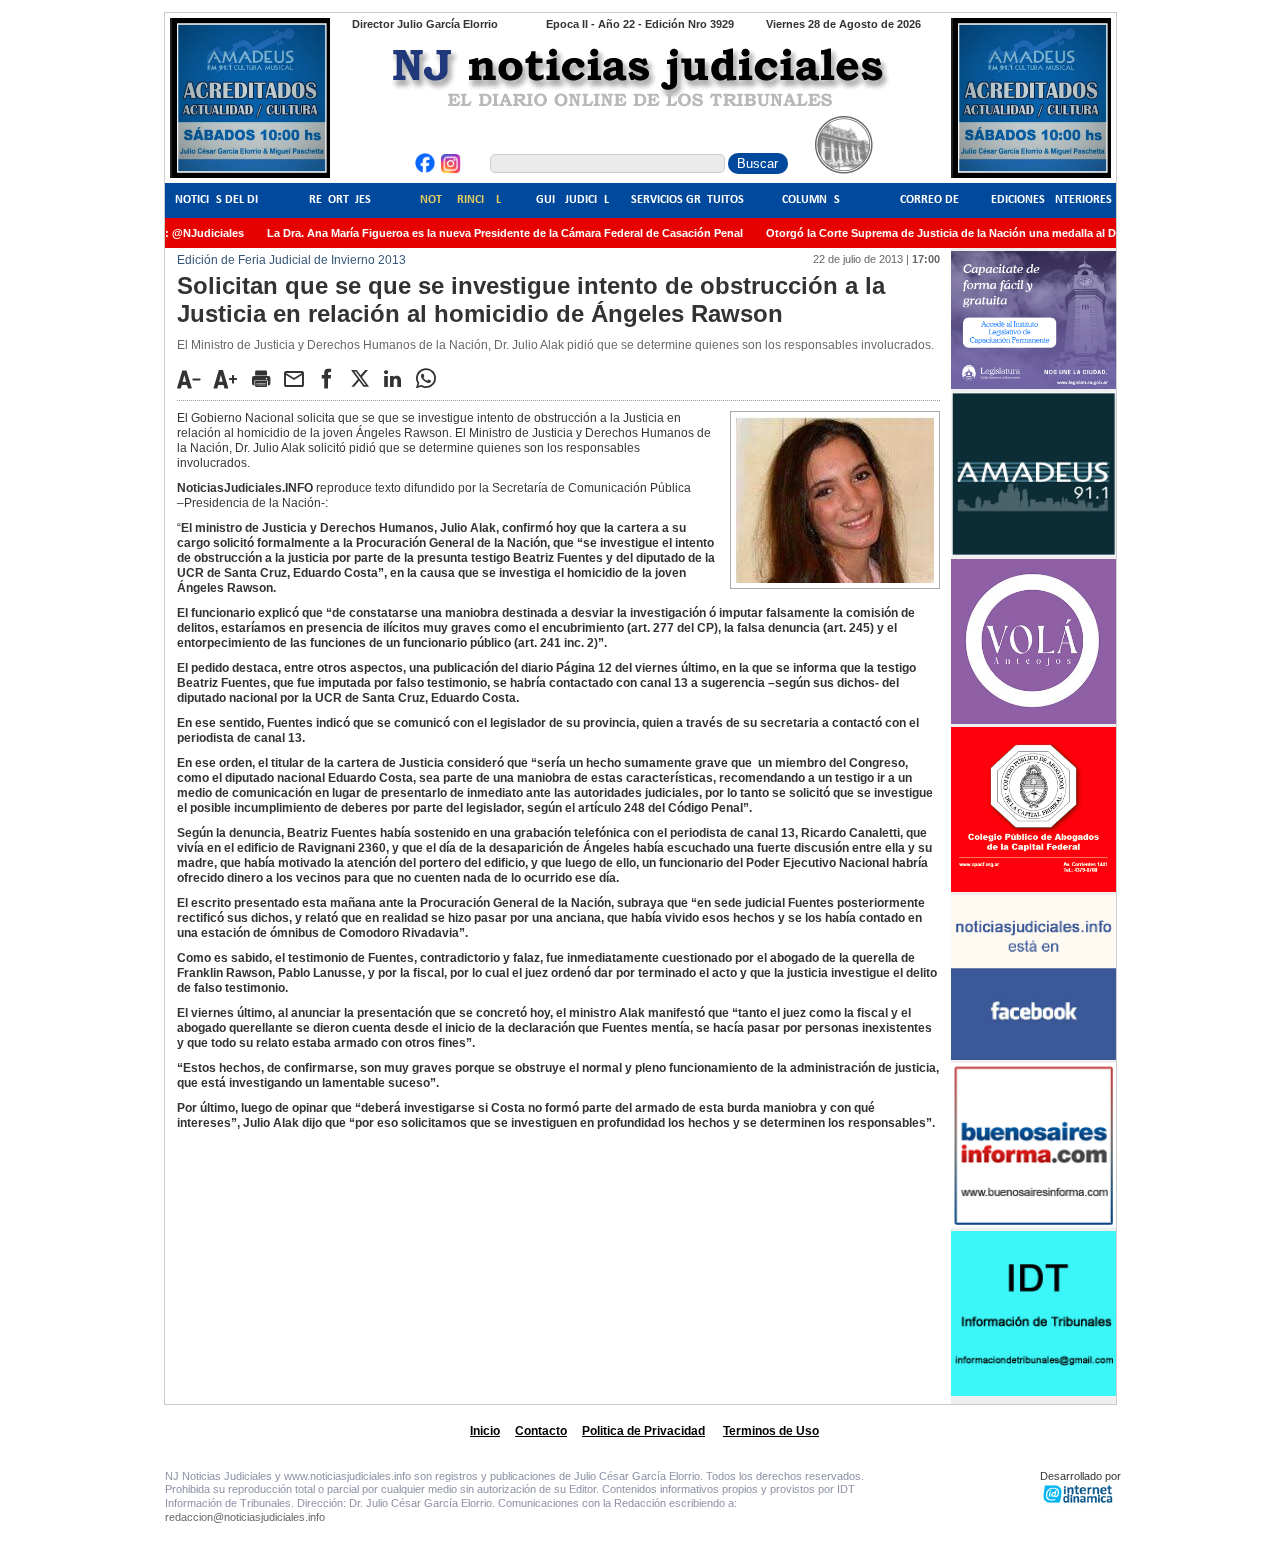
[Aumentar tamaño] (231, 379)
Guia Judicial (572, 200)
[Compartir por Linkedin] (398, 378)
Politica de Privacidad (643, 1431)
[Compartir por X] (365, 378)
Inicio (485, 1431)
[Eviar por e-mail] (299, 378)
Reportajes (340, 200)
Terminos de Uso (771, 1431)
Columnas (811, 200)
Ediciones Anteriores (1051, 200)
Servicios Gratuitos (687, 200)
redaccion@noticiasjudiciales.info (245, 1517)
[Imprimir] (266, 378)
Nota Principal (460, 200)
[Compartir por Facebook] (332, 378)
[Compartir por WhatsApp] (431, 378)
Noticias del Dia (220, 200)
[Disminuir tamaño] (194, 379)
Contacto (541, 1431)
